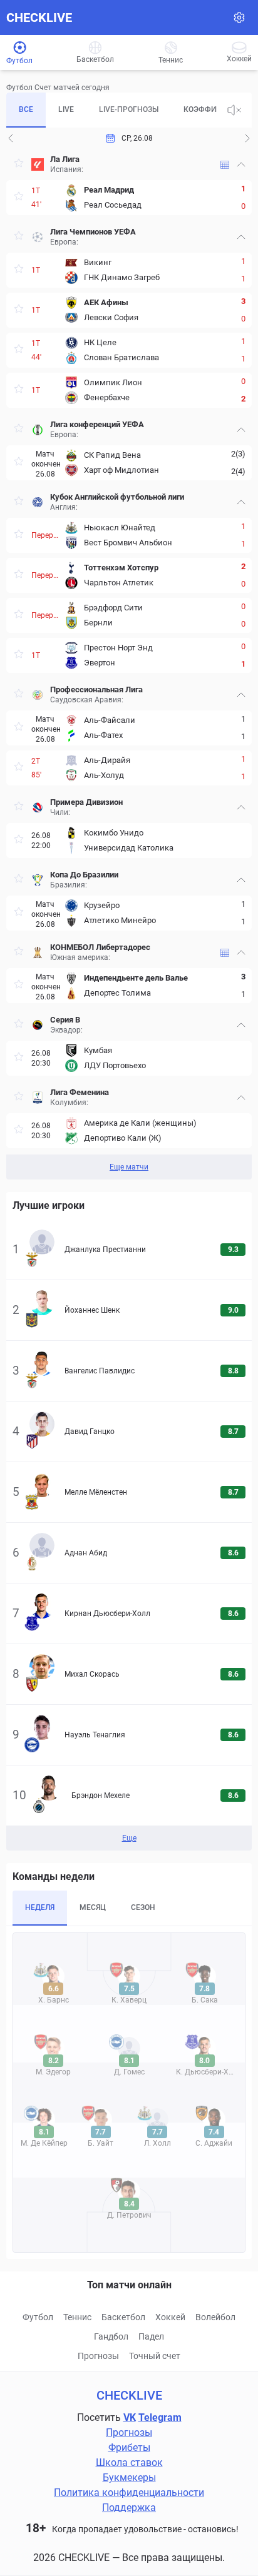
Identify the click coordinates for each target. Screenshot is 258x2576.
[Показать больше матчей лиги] (225, 165)
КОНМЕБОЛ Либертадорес (100, 947)
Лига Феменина (80, 1092)
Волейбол (215, 2317)
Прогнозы (98, 2356)
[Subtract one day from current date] (247, 138)
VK (130, 2417)
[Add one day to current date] (11, 138)
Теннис (77, 2317)
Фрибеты (129, 2447)
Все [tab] (26, 109)
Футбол (38, 2317)
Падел (151, 2336)
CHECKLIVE (39, 18)
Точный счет (155, 2356)
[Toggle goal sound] (234, 110)
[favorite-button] (19, 165)
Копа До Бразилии (84, 875)
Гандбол (111, 2336)
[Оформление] (239, 18)
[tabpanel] (129, 664)
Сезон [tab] (143, 1907)
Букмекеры (129, 2478)
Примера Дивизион (86, 802)
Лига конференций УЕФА (97, 424)
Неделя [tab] (40, 1907)
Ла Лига (65, 159)
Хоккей (170, 2317)
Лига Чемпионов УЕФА (93, 232)
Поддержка (129, 2508)
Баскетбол (123, 2317)
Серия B (65, 1020)
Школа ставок (129, 2462)
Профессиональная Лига (96, 689)
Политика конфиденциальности (129, 2493)
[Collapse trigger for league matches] (241, 164)
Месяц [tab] (93, 1907)
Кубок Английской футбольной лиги (117, 497)
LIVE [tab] (66, 109)
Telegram (160, 2417)
